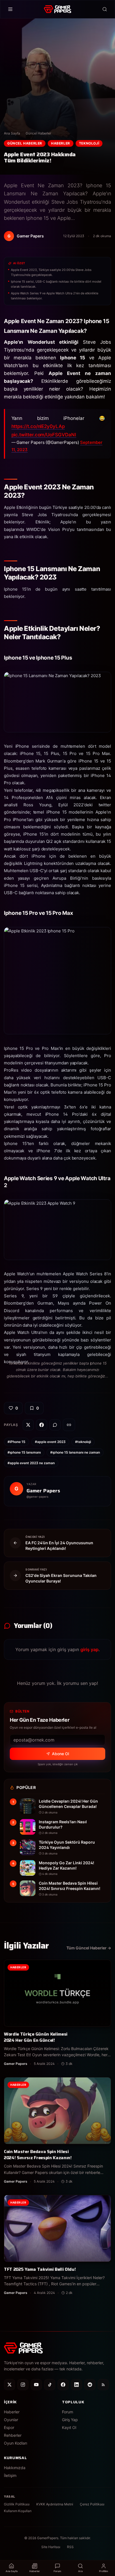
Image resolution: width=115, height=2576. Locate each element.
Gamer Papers (43, 1491)
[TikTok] (50, 2385)
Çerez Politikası (92, 2504)
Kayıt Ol (69, 2427)
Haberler (61, 143)
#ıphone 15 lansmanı (24, 1452)
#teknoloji (83, 1442)
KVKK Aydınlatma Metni (55, 2504)
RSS (70, 2547)
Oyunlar (11, 2420)
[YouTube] (36, 2385)
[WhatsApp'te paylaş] (55, 1425)
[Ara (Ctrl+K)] (105, 9)
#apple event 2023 (50, 1442)
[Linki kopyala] (69, 1425)
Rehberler (13, 2435)
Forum (68, 2412)
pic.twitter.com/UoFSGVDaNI (44, 435)
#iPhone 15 (16, 1442)
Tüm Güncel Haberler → (89, 1948)
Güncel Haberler (38, 133)
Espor (9, 2427)
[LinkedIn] (76, 2385)
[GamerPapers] (57, 9)
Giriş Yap (70, 2420)
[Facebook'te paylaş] (42, 1425)
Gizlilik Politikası (17, 2504)
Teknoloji (89, 143)
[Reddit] (90, 2385)
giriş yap (89, 1649)
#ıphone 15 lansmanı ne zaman (75, 1452)
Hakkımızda (15, 2468)
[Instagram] (23, 2385)
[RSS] (103, 2385)
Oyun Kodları (15, 2443)
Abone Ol (60, 1754)
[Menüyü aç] (10, 9)
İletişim (10, 2475)
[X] (9, 2385)
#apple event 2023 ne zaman (31, 1463)
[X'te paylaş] (28, 1425)
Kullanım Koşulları (18, 2511)
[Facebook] (63, 2385)
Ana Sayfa (12, 133)
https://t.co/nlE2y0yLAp (38, 426)
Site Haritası (51, 2547)
